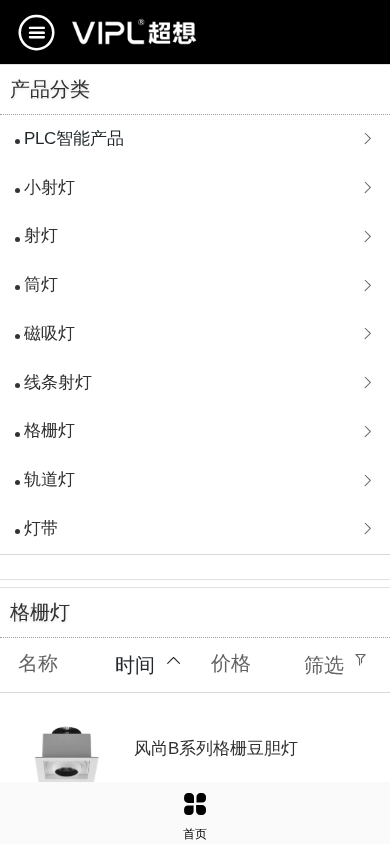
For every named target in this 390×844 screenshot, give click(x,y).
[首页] (195, 804)
